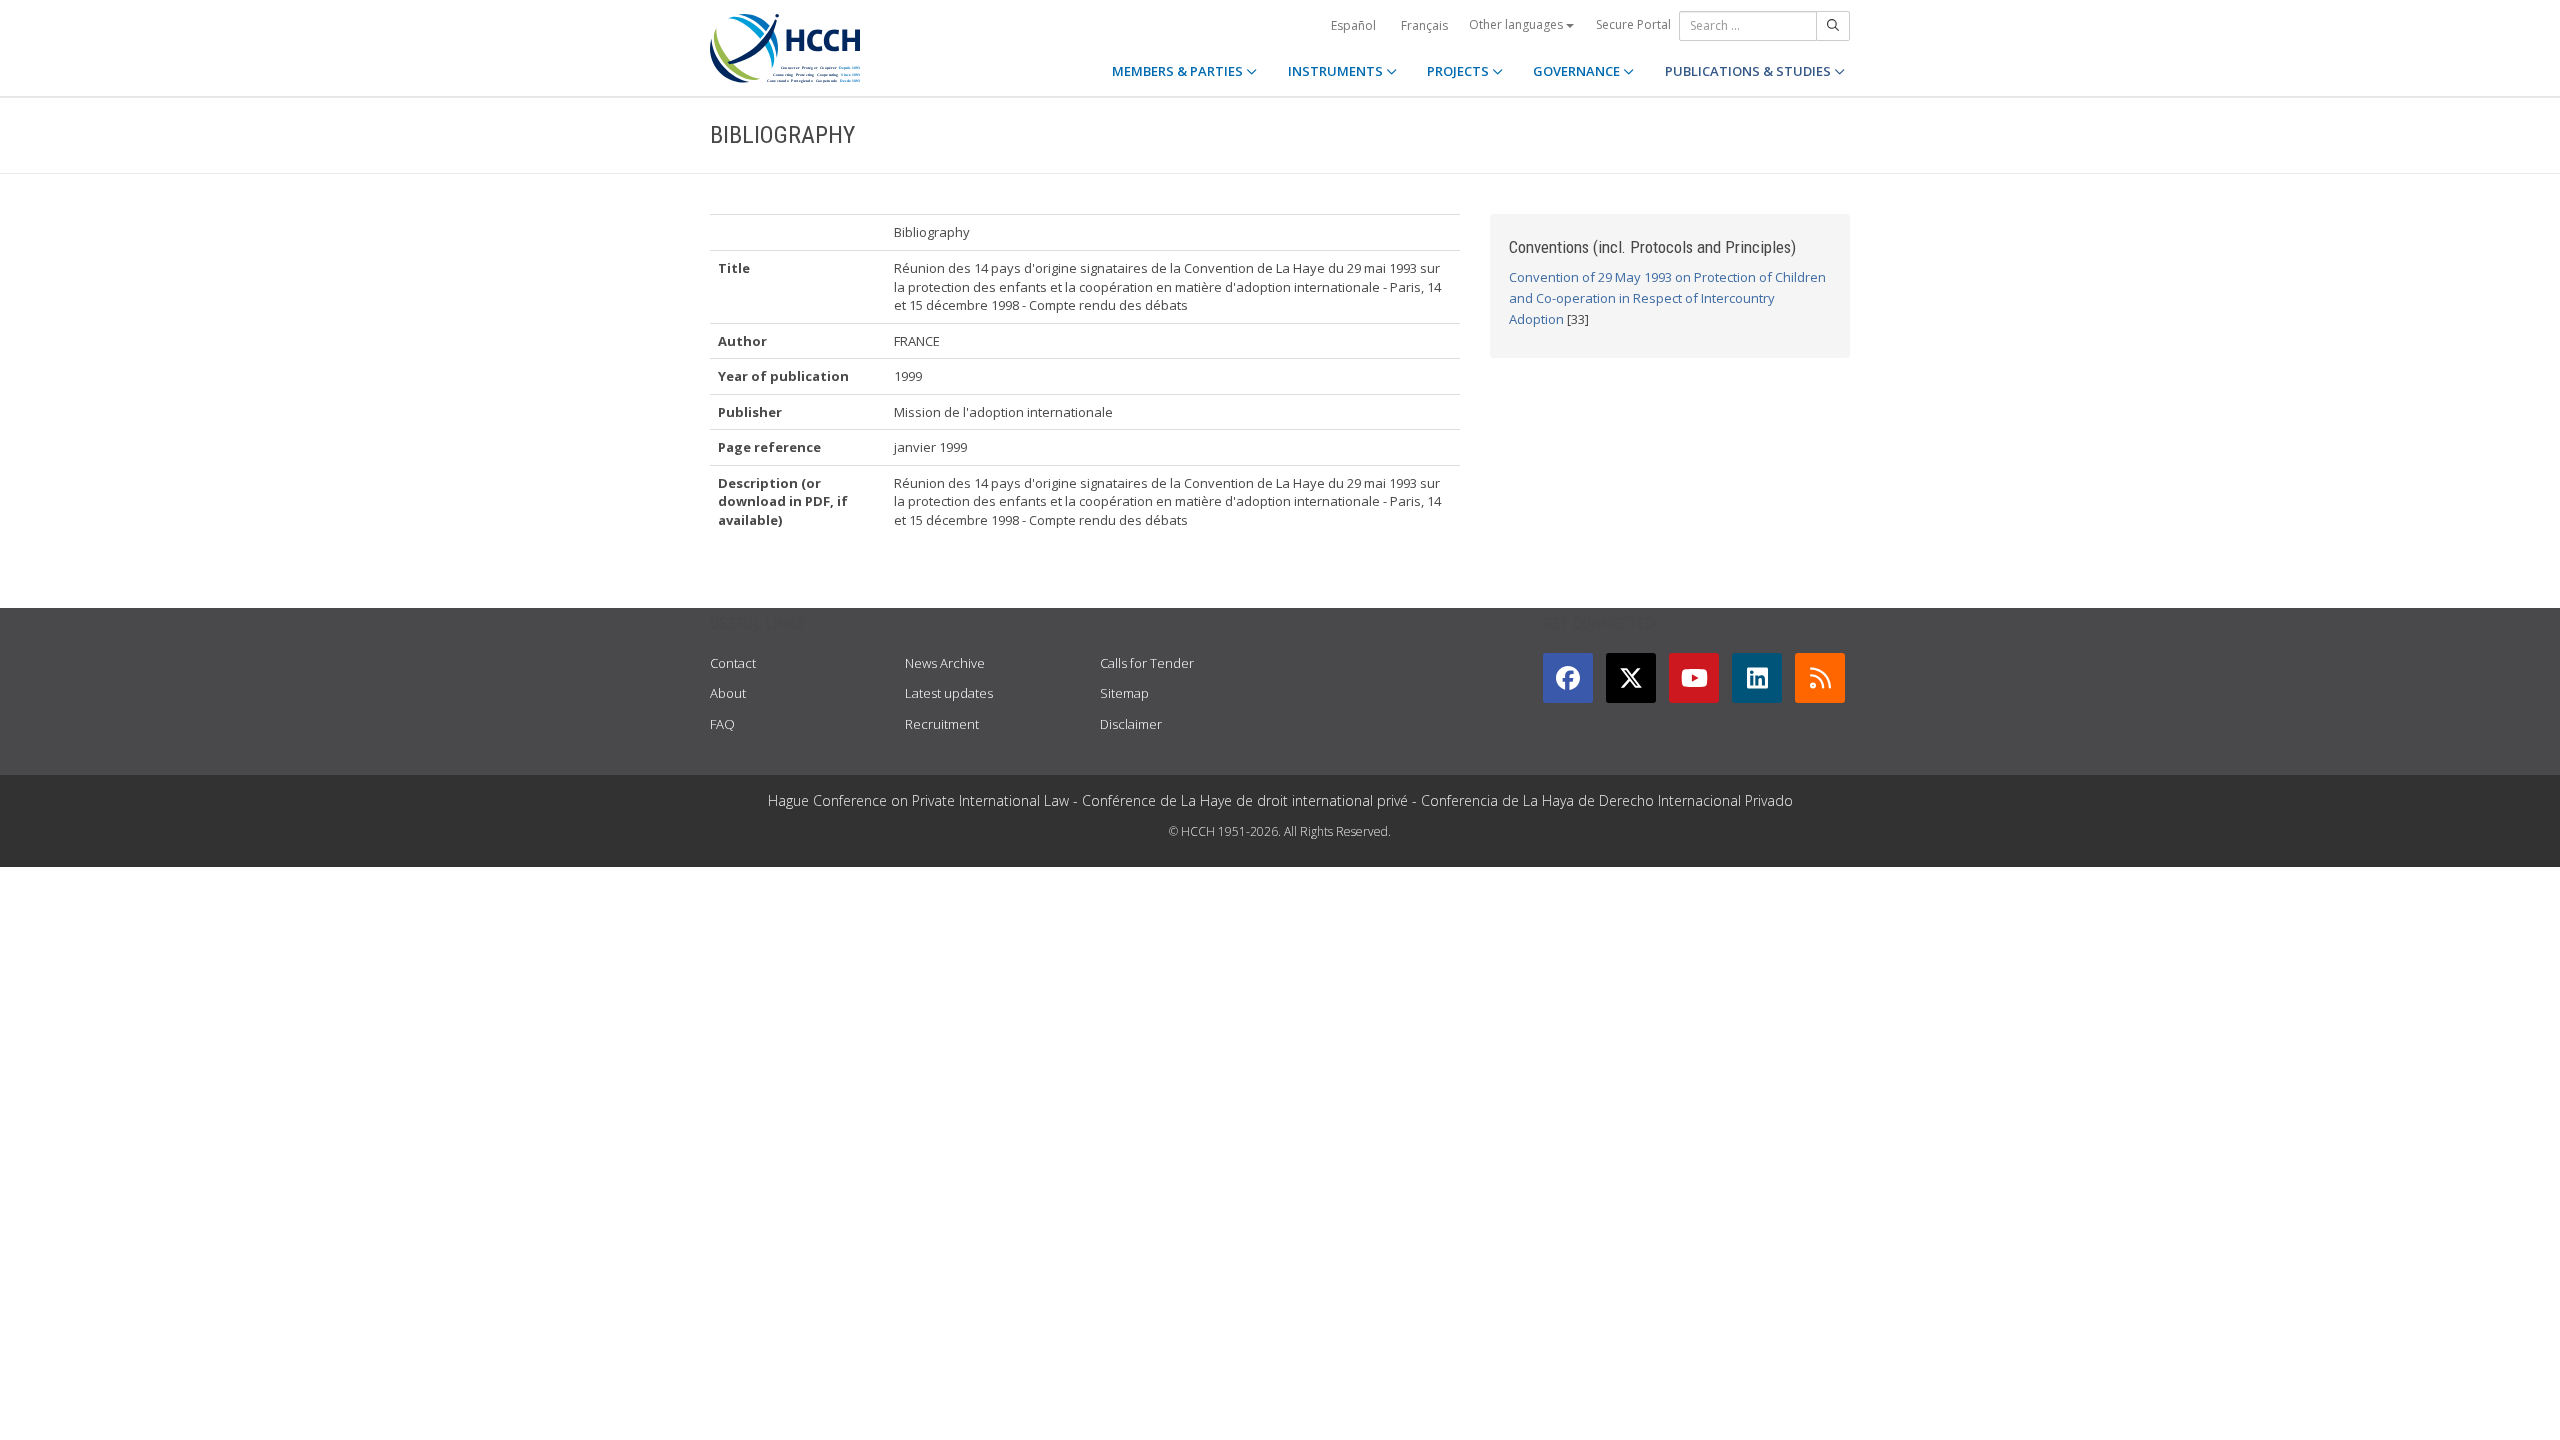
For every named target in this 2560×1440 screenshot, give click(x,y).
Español (1353, 25)
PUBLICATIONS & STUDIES (1749, 71)
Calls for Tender (1147, 663)
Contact (733, 663)
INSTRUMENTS (1337, 71)
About (728, 693)
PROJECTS (1459, 71)
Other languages (1517, 24)
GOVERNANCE (1578, 71)
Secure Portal (1633, 24)
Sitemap (1124, 693)
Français (1424, 25)
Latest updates (949, 693)
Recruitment (942, 724)
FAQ (722, 724)
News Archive (945, 663)
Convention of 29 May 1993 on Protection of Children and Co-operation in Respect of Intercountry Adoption (1667, 298)
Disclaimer (1131, 724)
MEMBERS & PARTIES (1179, 71)
